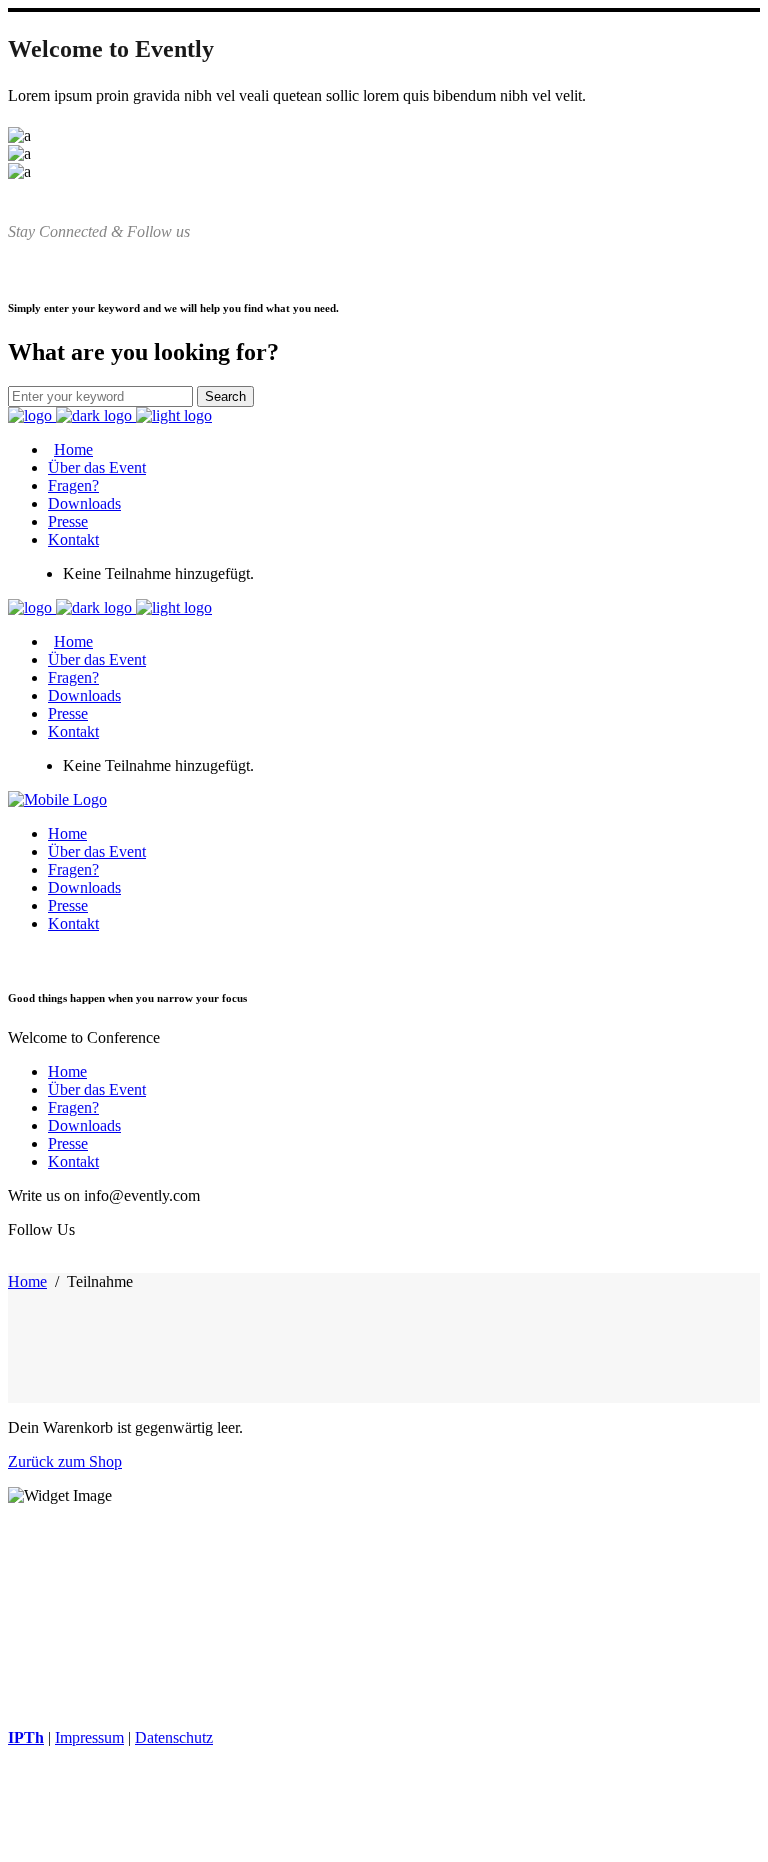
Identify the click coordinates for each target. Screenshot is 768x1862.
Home (27, 1281)
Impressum (89, 1737)
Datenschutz (174, 1737)
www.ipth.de (51, 1669)
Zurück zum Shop (65, 1461)
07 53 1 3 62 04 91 (119, 1615)
